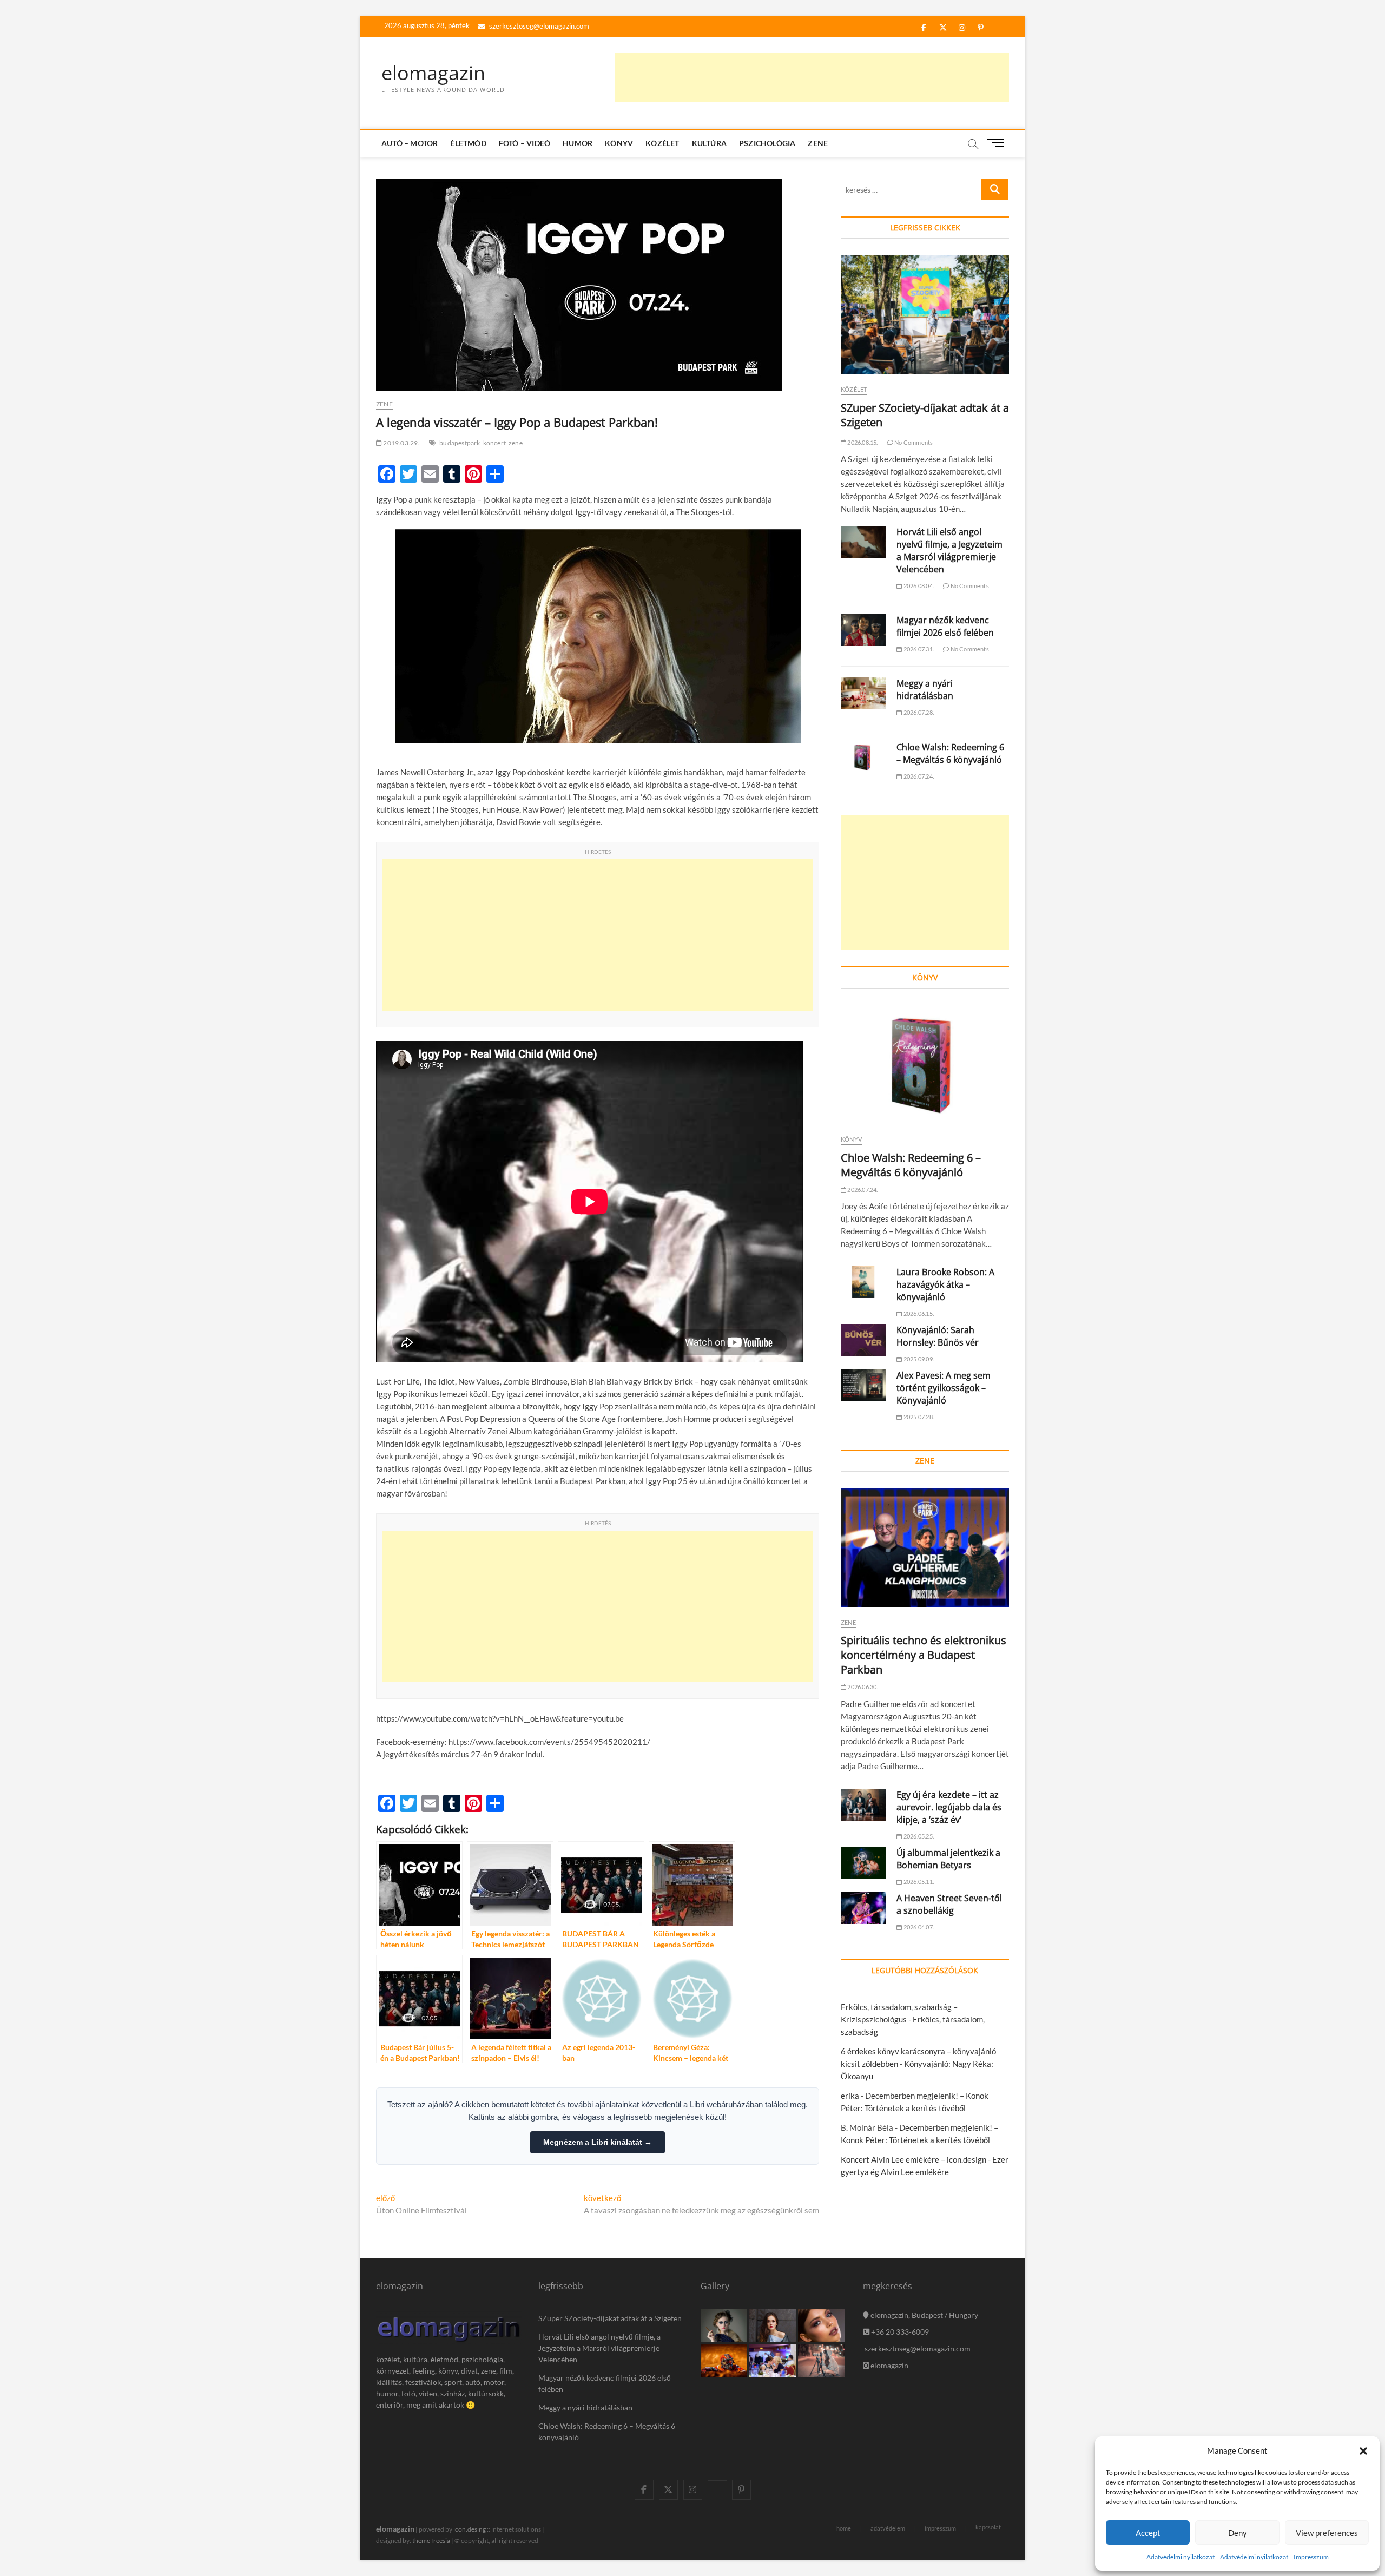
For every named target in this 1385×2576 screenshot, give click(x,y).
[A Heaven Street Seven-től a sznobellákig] (863, 1908)
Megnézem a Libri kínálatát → (598, 2142)
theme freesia (431, 2541)
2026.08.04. (918, 586)
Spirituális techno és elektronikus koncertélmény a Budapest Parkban (924, 1655)
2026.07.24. (918, 776)
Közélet (662, 143)
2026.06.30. (862, 1687)
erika (850, 2096)
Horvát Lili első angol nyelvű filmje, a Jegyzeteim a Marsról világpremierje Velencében (949, 551)
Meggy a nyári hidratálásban (925, 690)
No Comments (913, 442)
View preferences (1327, 2533)
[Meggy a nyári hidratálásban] (863, 693)
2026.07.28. (918, 712)
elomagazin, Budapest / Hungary (924, 2315)
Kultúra (709, 143)
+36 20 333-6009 (899, 2332)
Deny (1238, 2533)
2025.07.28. (918, 1417)
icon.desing (470, 2529)
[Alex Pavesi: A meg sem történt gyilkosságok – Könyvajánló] (863, 1385)
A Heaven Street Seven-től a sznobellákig (949, 1904)
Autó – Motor (410, 143)
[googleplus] (717, 2480)
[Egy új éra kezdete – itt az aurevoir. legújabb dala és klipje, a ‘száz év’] (863, 1805)
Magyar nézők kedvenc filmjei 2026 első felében (945, 626)
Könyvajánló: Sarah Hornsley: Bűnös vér (938, 1336)
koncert (494, 443)
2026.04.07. (918, 1927)
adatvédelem (888, 2528)
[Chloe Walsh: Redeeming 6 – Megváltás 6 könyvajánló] (863, 757)
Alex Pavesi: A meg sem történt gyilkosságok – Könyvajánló (944, 1388)
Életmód (468, 143)
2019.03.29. (401, 443)
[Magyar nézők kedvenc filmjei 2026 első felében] (863, 630)
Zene (818, 143)
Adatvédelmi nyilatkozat (1180, 2557)
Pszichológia (767, 143)
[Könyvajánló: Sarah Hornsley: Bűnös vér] (863, 1340)
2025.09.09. (918, 1359)
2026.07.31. (918, 649)
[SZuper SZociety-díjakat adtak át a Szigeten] (925, 314)
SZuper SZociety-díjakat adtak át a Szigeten (610, 2318)
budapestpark (460, 443)
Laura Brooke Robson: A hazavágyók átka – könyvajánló (945, 1284)
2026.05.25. (918, 1836)
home (844, 2528)
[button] (1363, 2451)
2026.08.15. (862, 442)
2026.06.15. (918, 1313)
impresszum (940, 2528)
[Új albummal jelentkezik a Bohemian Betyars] (863, 1863)
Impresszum (1311, 2557)
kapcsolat (988, 2527)
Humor (578, 143)
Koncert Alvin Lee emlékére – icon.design (914, 2159)
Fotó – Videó (525, 143)
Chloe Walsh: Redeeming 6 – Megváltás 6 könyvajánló (950, 753)
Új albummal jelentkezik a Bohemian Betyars (948, 1859)
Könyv (619, 143)
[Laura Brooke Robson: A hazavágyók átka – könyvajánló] (863, 1282)
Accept (1148, 2533)
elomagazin (433, 73)
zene (516, 443)
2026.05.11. (918, 1882)
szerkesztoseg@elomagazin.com (538, 26)
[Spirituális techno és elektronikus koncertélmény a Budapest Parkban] (925, 1547)
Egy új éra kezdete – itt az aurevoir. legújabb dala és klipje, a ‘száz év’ (949, 1807)
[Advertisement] (812, 77)
